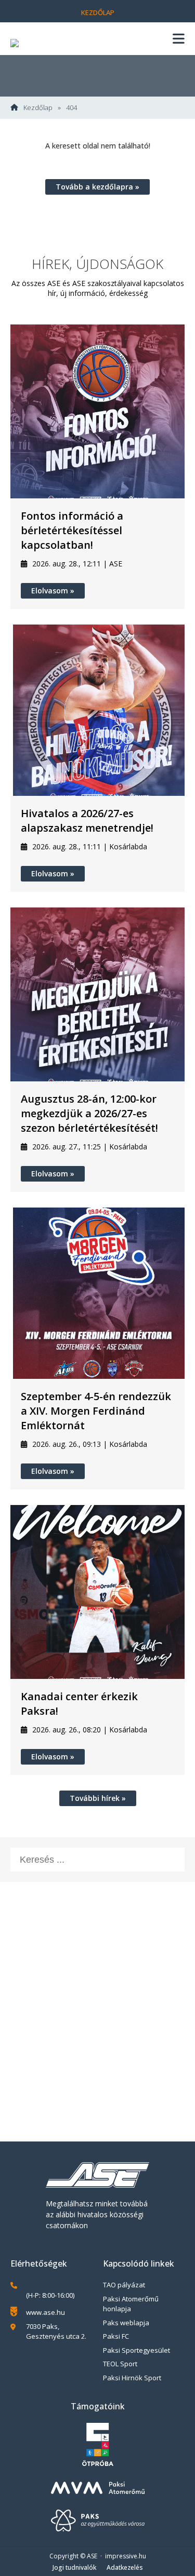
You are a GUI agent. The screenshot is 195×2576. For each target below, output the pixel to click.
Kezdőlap (98, 12)
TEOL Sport (120, 2364)
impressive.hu (126, 2556)
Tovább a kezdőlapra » (97, 187)
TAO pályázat (124, 2285)
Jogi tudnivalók (74, 2567)
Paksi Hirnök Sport (132, 2378)
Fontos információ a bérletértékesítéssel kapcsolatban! (72, 530)
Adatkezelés (125, 2567)
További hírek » (98, 1798)
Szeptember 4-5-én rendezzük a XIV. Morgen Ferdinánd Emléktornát (96, 1411)
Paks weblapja (126, 2323)
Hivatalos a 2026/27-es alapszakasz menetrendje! (87, 821)
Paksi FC (116, 2336)
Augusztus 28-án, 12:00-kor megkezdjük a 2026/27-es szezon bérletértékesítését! (89, 1113)
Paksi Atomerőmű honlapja (131, 2304)
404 (71, 108)
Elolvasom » (53, 591)
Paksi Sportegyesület (136, 2350)
